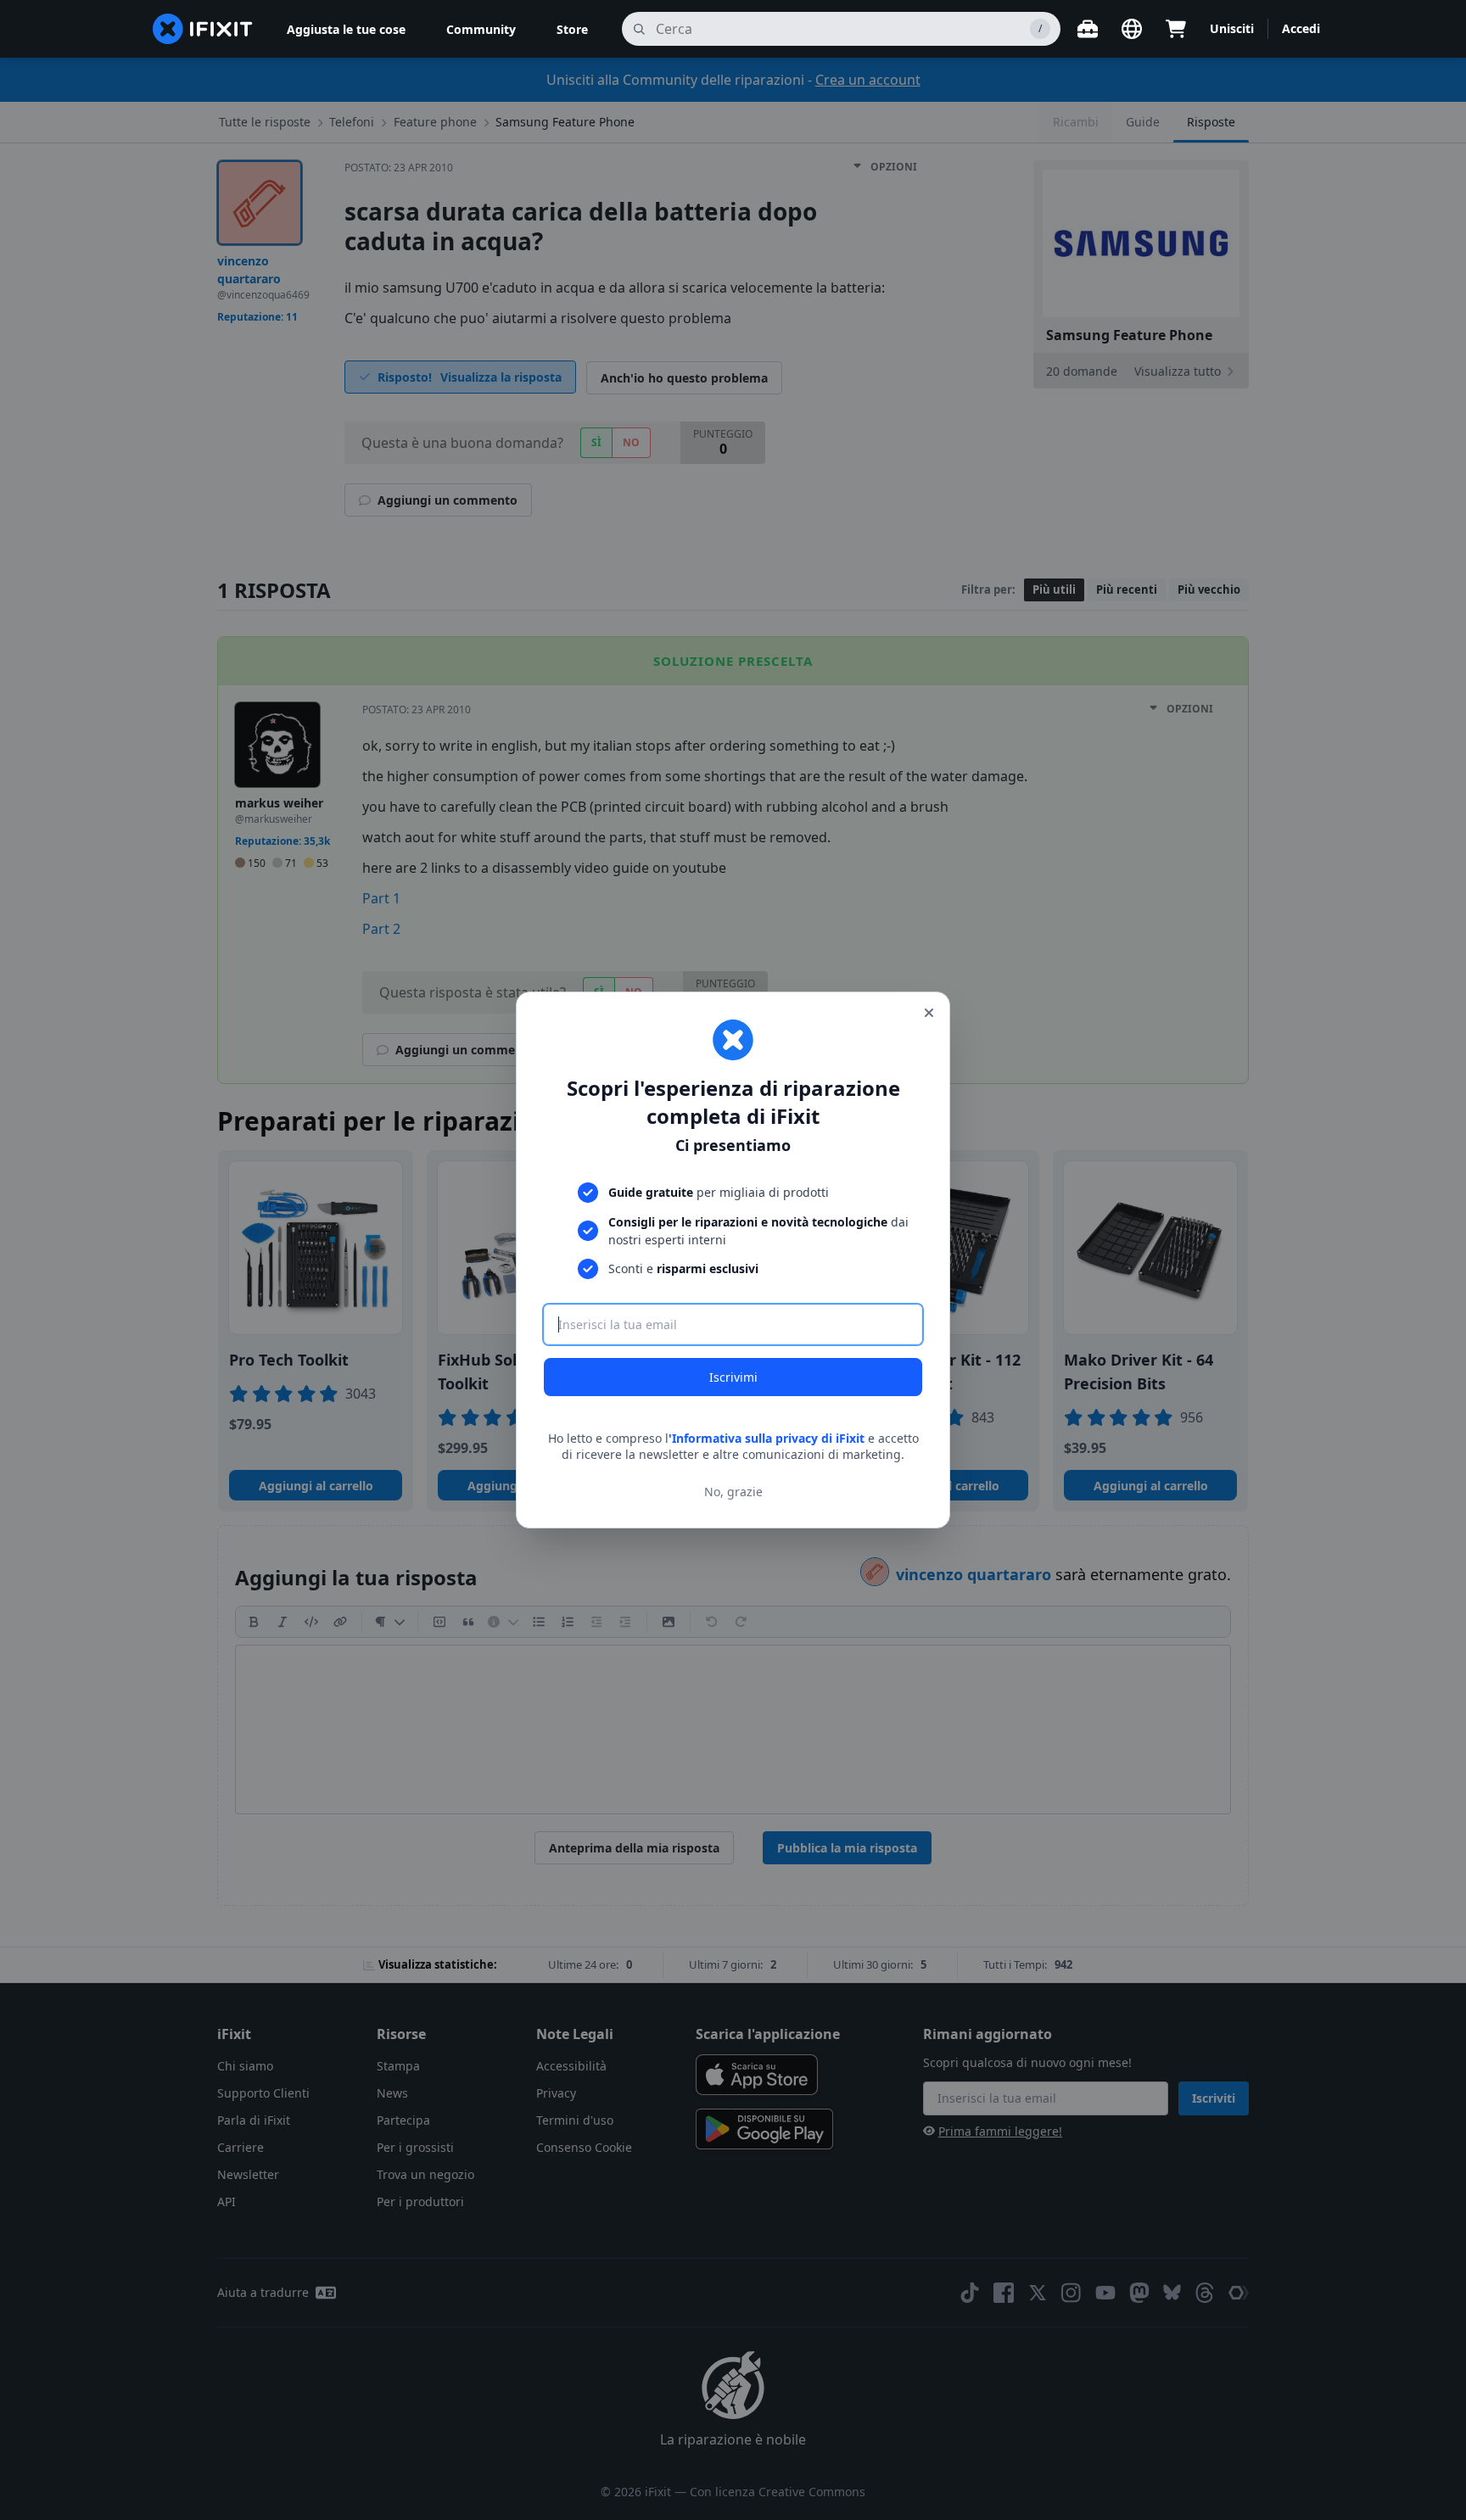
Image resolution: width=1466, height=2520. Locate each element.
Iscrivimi (733, 1377)
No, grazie (733, 1492)
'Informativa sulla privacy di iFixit (767, 1438)
